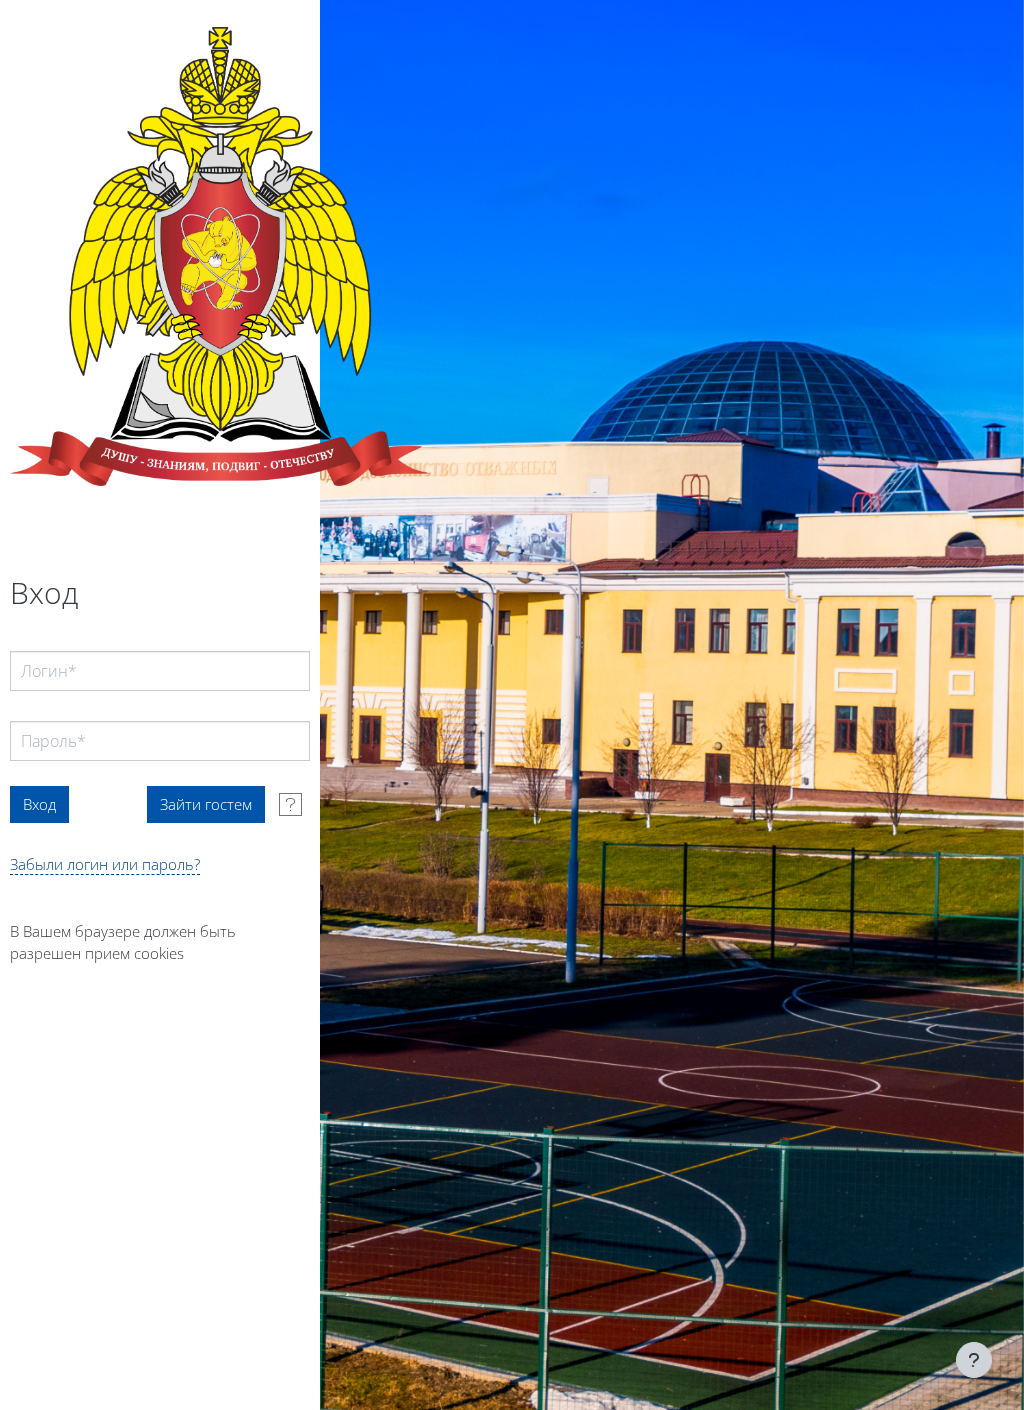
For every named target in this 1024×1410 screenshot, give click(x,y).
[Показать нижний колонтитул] (974, 1360)
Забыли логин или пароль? (105, 864)
